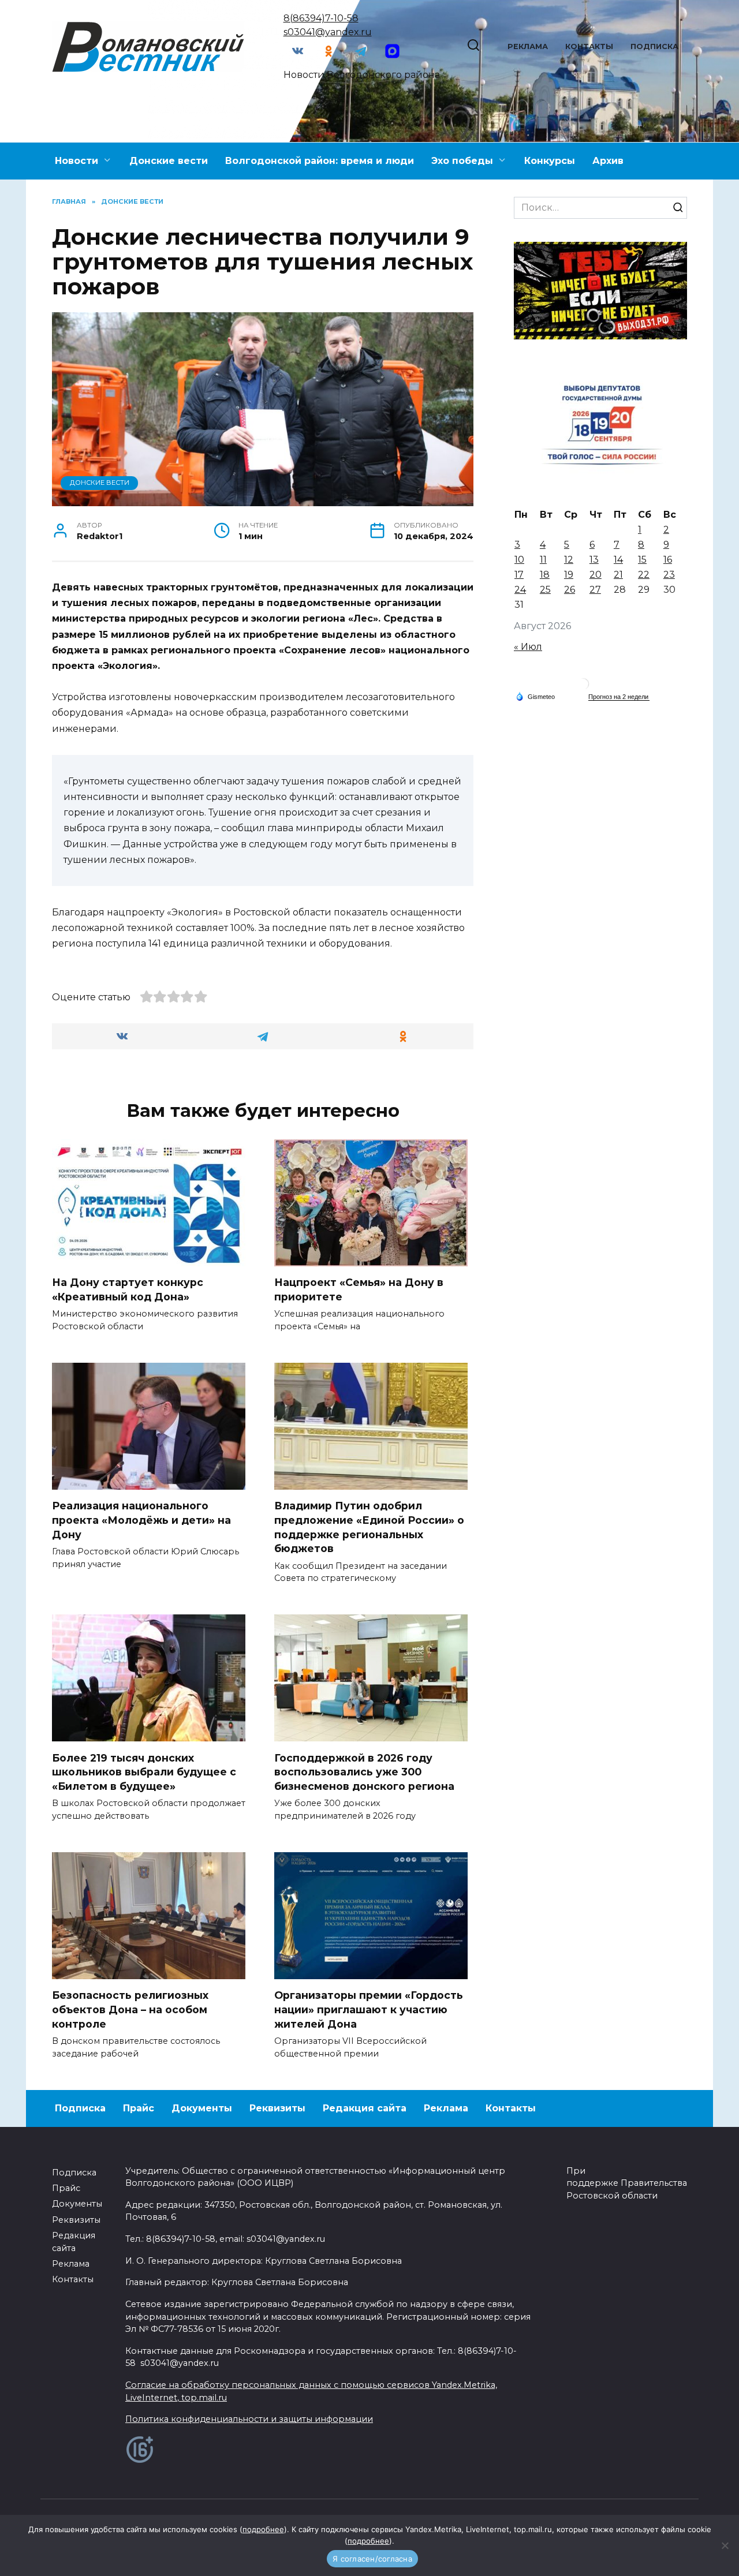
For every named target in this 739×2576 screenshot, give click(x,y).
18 (545, 575)
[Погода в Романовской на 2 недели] (619, 697)
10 (519, 560)
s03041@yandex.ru (328, 32)
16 (668, 560)
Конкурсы (550, 161)
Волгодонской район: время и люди (320, 161)
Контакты (589, 46)
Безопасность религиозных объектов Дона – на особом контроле (130, 2009)
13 (594, 560)
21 (618, 575)
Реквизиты (277, 2108)
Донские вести (169, 161)
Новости (76, 161)
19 (569, 575)
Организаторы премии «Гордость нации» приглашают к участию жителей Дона (369, 2009)
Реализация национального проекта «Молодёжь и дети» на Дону (141, 1520)
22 (644, 575)
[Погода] (535, 696)
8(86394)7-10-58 (321, 18)
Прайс (139, 2108)
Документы (202, 2108)
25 (545, 590)
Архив (608, 161)
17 (519, 575)
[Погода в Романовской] (583, 687)
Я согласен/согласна (372, 2559)
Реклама (528, 46)
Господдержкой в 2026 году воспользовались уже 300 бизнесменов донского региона (364, 1771)
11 (543, 560)
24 (520, 590)
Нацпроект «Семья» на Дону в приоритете (359, 1289)
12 (569, 560)
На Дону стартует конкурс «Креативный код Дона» (128, 1289)
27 (595, 590)
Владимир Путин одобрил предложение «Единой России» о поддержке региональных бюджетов (369, 1527)
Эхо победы (462, 161)
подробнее (263, 2529)
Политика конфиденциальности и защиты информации (249, 2419)
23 (669, 575)
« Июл (528, 647)
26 (570, 590)
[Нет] (725, 2545)
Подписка (654, 46)
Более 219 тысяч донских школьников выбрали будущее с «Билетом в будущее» (144, 1771)
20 (596, 575)
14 (618, 560)
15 (642, 560)
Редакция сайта (365, 2108)
